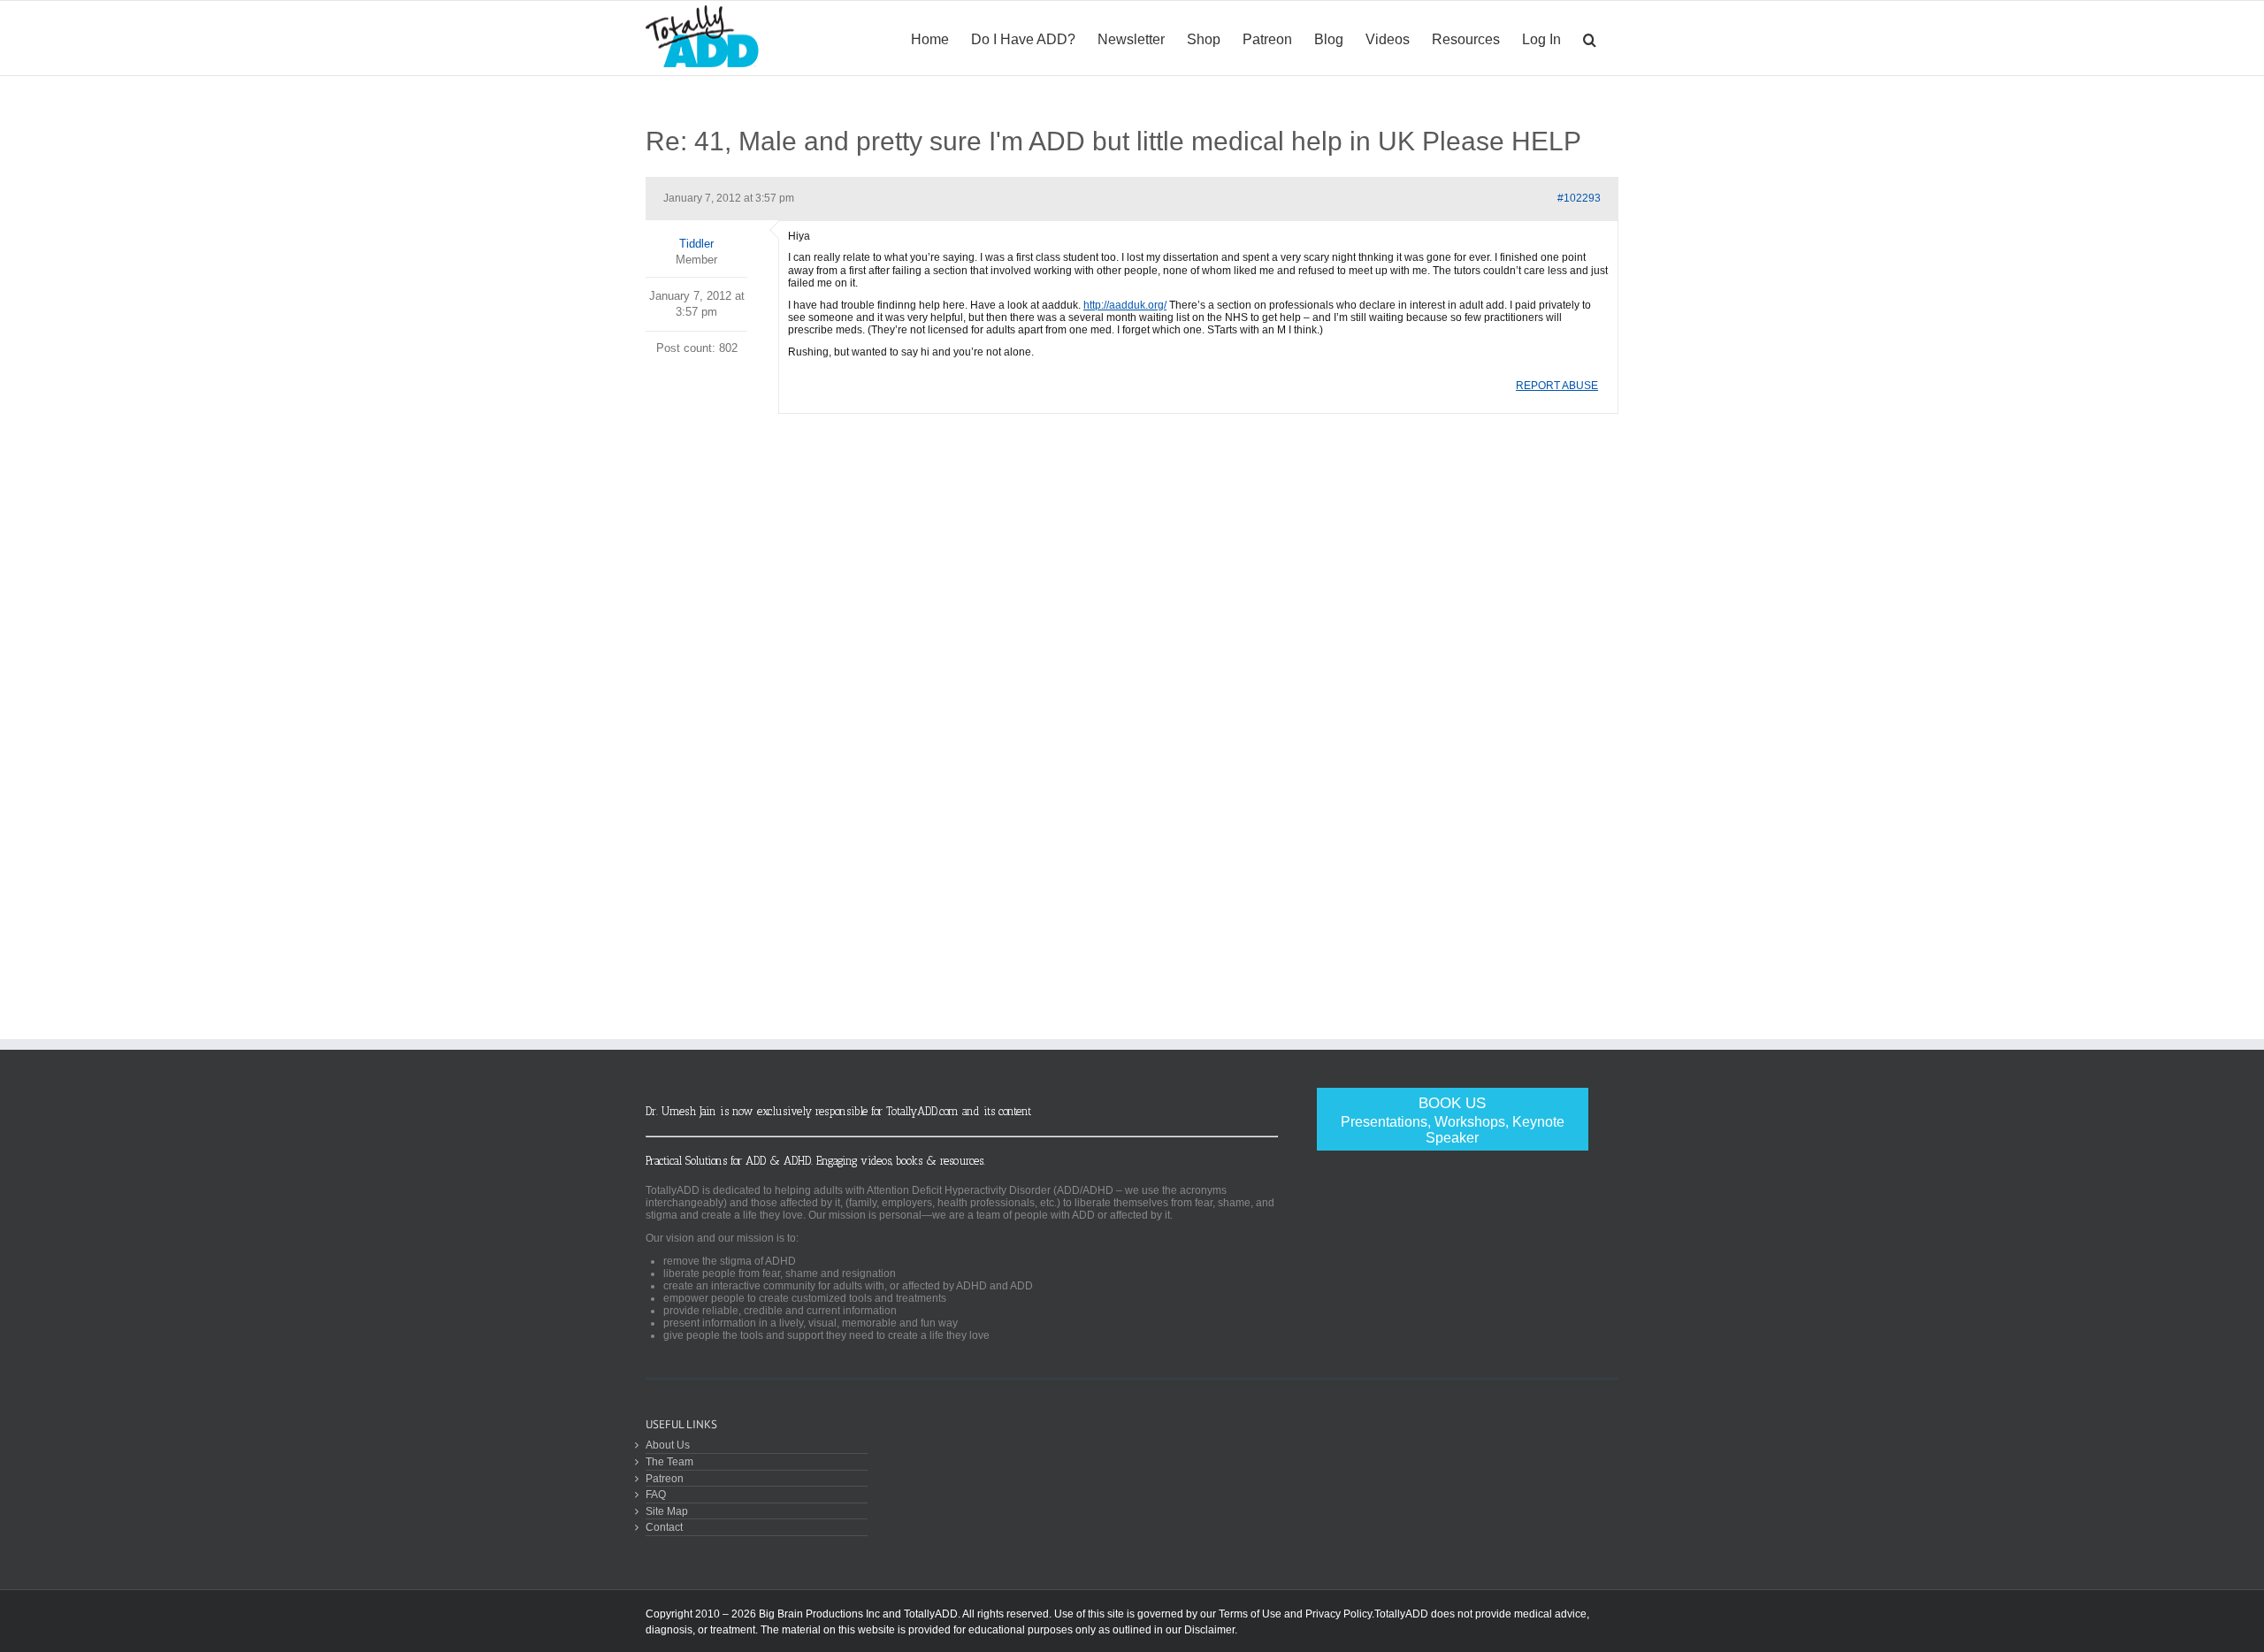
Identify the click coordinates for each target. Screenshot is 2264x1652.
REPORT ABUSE (1557, 386)
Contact (664, 1527)
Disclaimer (1209, 1630)
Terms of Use (1250, 1614)
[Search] (1590, 38)
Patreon (665, 1478)
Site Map (667, 1511)
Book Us (1453, 1120)
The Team (669, 1461)
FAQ (656, 1494)
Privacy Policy (1339, 1614)
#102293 (1579, 198)
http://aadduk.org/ (1125, 305)
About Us (668, 1445)
